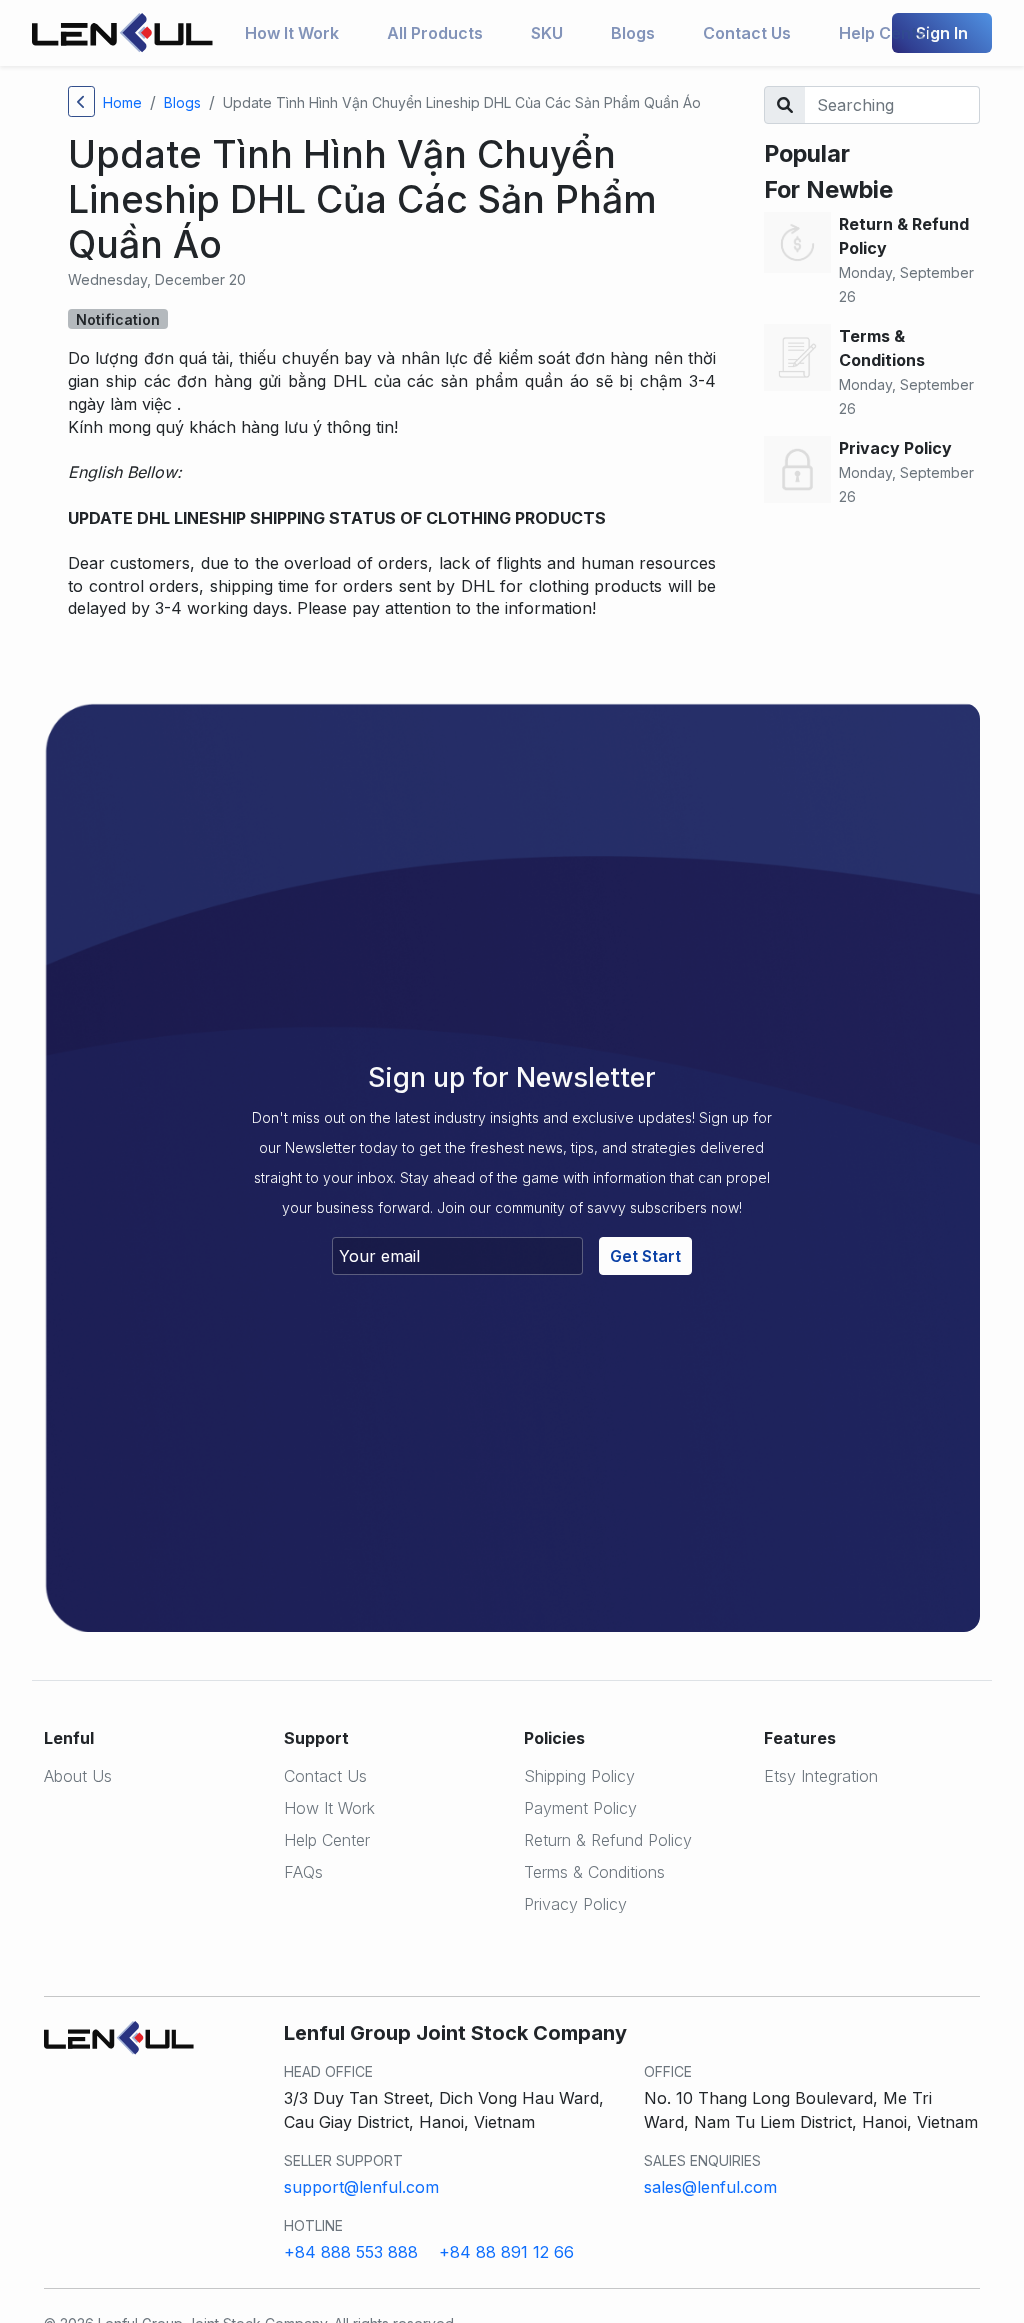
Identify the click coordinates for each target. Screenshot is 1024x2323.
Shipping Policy (579, 1776)
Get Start (645, 1256)
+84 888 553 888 (351, 2252)
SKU (547, 33)
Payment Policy (580, 1808)
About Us (78, 1776)
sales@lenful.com (710, 2187)
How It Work (292, 33)
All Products (435, 33)
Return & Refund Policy (608, 1840)
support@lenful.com (361, 2187)
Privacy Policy (575, 1904)
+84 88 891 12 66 (506, 2252)
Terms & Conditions (594, 1872)
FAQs (303, 1872)
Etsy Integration (821, 1776)
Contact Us (747, 33)
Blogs (633, 33)
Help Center (886, 33)
